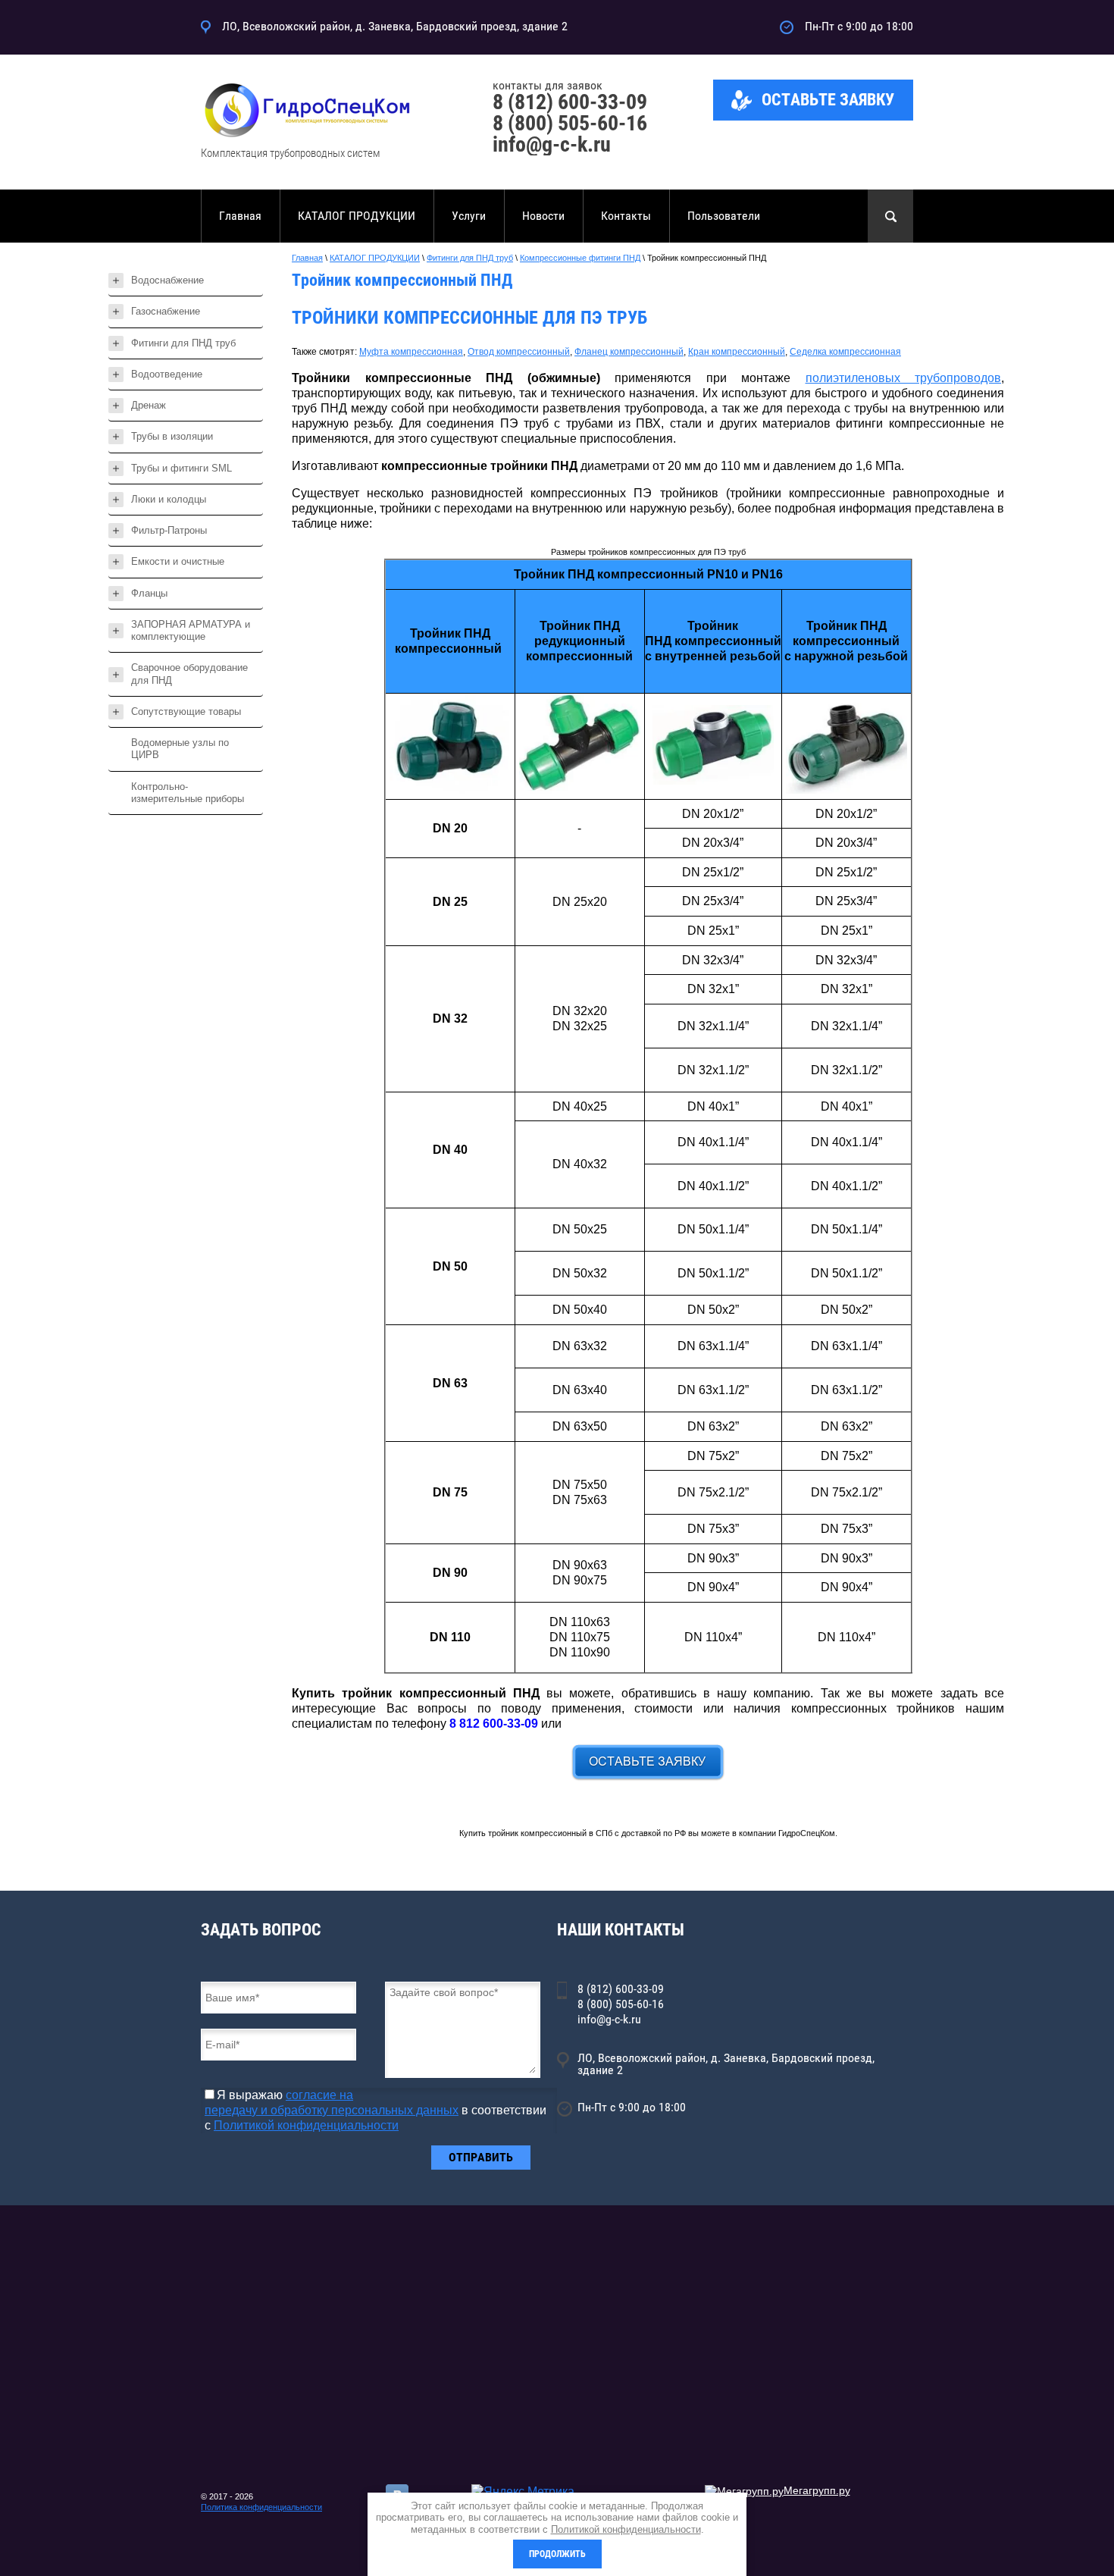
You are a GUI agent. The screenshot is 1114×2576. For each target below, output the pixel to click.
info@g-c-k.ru (552, 144)
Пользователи (724, 216)
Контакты (626, 216)
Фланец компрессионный (629, 352)
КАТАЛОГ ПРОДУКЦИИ (357, 216)
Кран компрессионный (737, 352)
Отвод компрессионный (519, 352)
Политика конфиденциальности (261, 2507)
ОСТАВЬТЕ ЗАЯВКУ (828, 100)
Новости (543, 216)
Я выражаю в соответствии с (376, 2110)
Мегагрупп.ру (817, 2490)
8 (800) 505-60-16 (570, 123)
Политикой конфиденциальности (306, 2125)
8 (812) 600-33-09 (570, 102)
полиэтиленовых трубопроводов (904, 378)
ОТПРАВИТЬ (481, 2157)
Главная (240, 216)
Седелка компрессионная (845, 352)
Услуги (469, 216)
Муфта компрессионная (411, 352)
